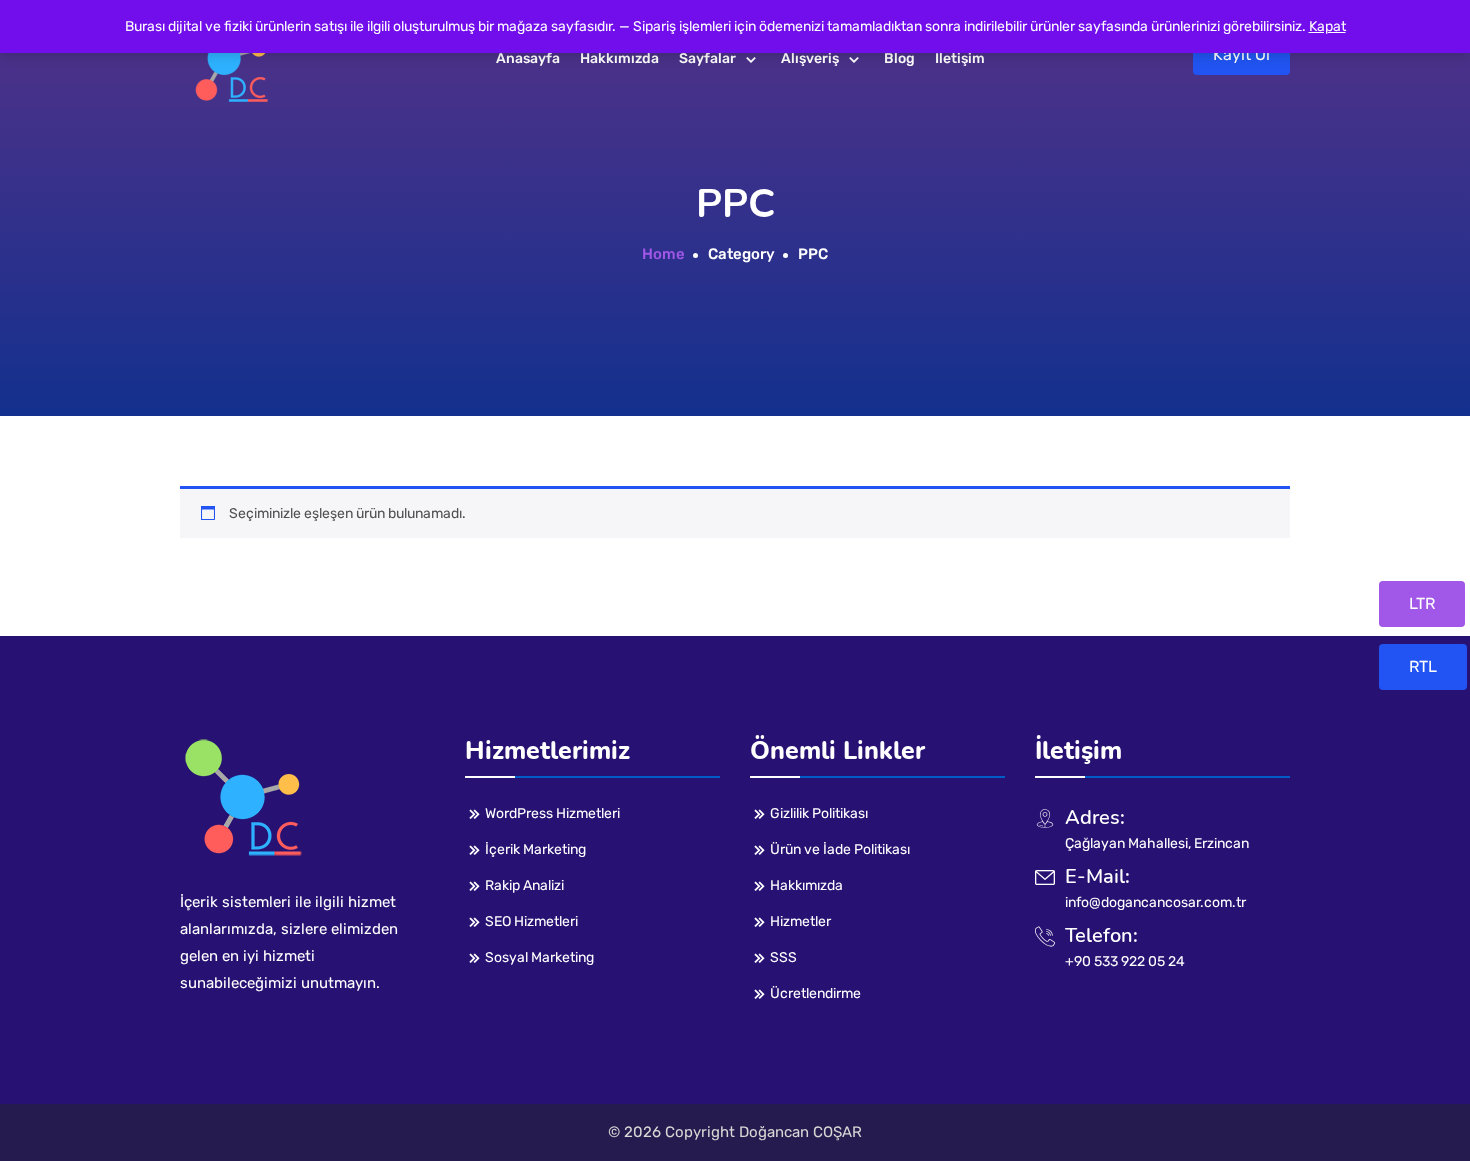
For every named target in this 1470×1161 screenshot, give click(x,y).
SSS (783, 957)
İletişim (960, 58)
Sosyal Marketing (539, 957)
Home (663, 254)
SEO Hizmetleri (531, 921)
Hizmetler (800, 921)
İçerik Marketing (535, 849)
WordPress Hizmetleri (552, 813)
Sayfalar (707, 58)
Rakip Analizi (524, 885)
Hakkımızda (619, 58)
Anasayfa (528, 58)
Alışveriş (810, 58)
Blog (899, 58)
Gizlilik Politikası (819, 813)
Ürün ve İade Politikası (840, 849)
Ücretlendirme (815, 993)
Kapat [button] (1327, 26)
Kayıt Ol (1241, 54)
